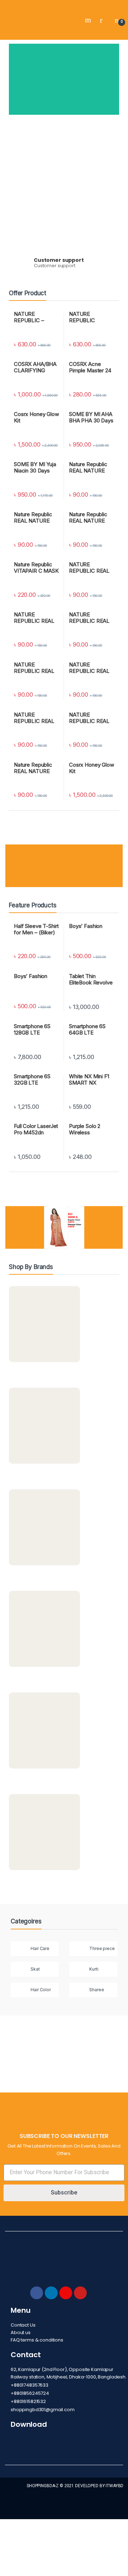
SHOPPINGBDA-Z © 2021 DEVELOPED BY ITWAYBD (75, 2486)
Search (89, 20)
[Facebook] (37, 2293)
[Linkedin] (51, 2293)
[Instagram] (66, 2293)
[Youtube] (80, 2293)
